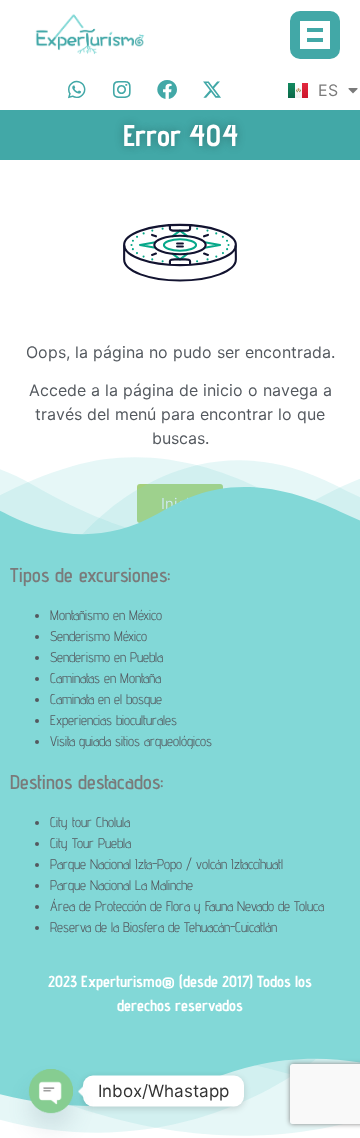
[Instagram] (122, 90)
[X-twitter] (212, 90)
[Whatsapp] (77, 90)
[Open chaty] (51, 1091)
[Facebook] (167, 90)
